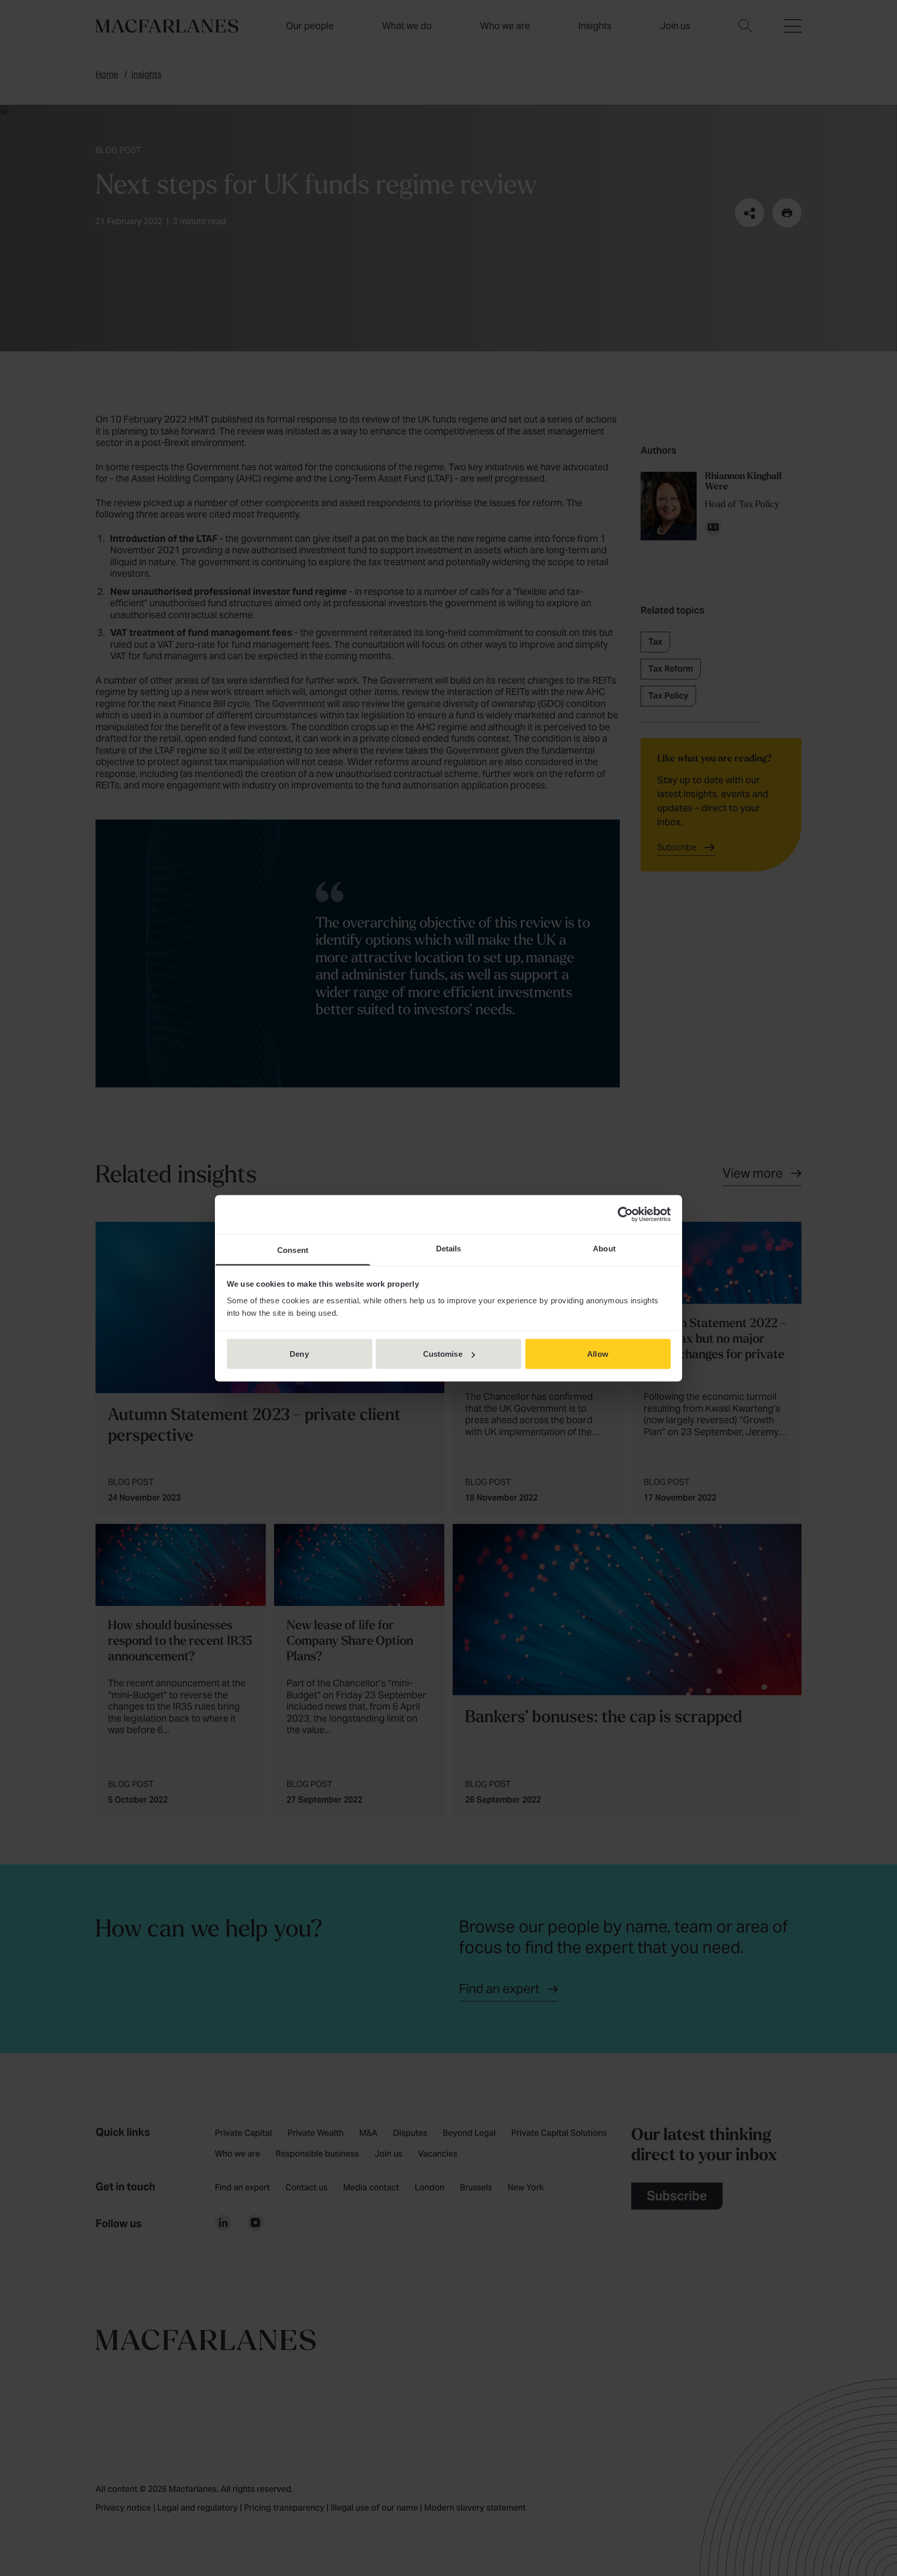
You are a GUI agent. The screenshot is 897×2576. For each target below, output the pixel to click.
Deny (299, 1354)
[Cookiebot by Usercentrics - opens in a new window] (625, 1215)
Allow (598, 1354)
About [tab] (604, 1248)
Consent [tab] (293, 1250)
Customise (443, 1354)
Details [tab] (449, 1248)
